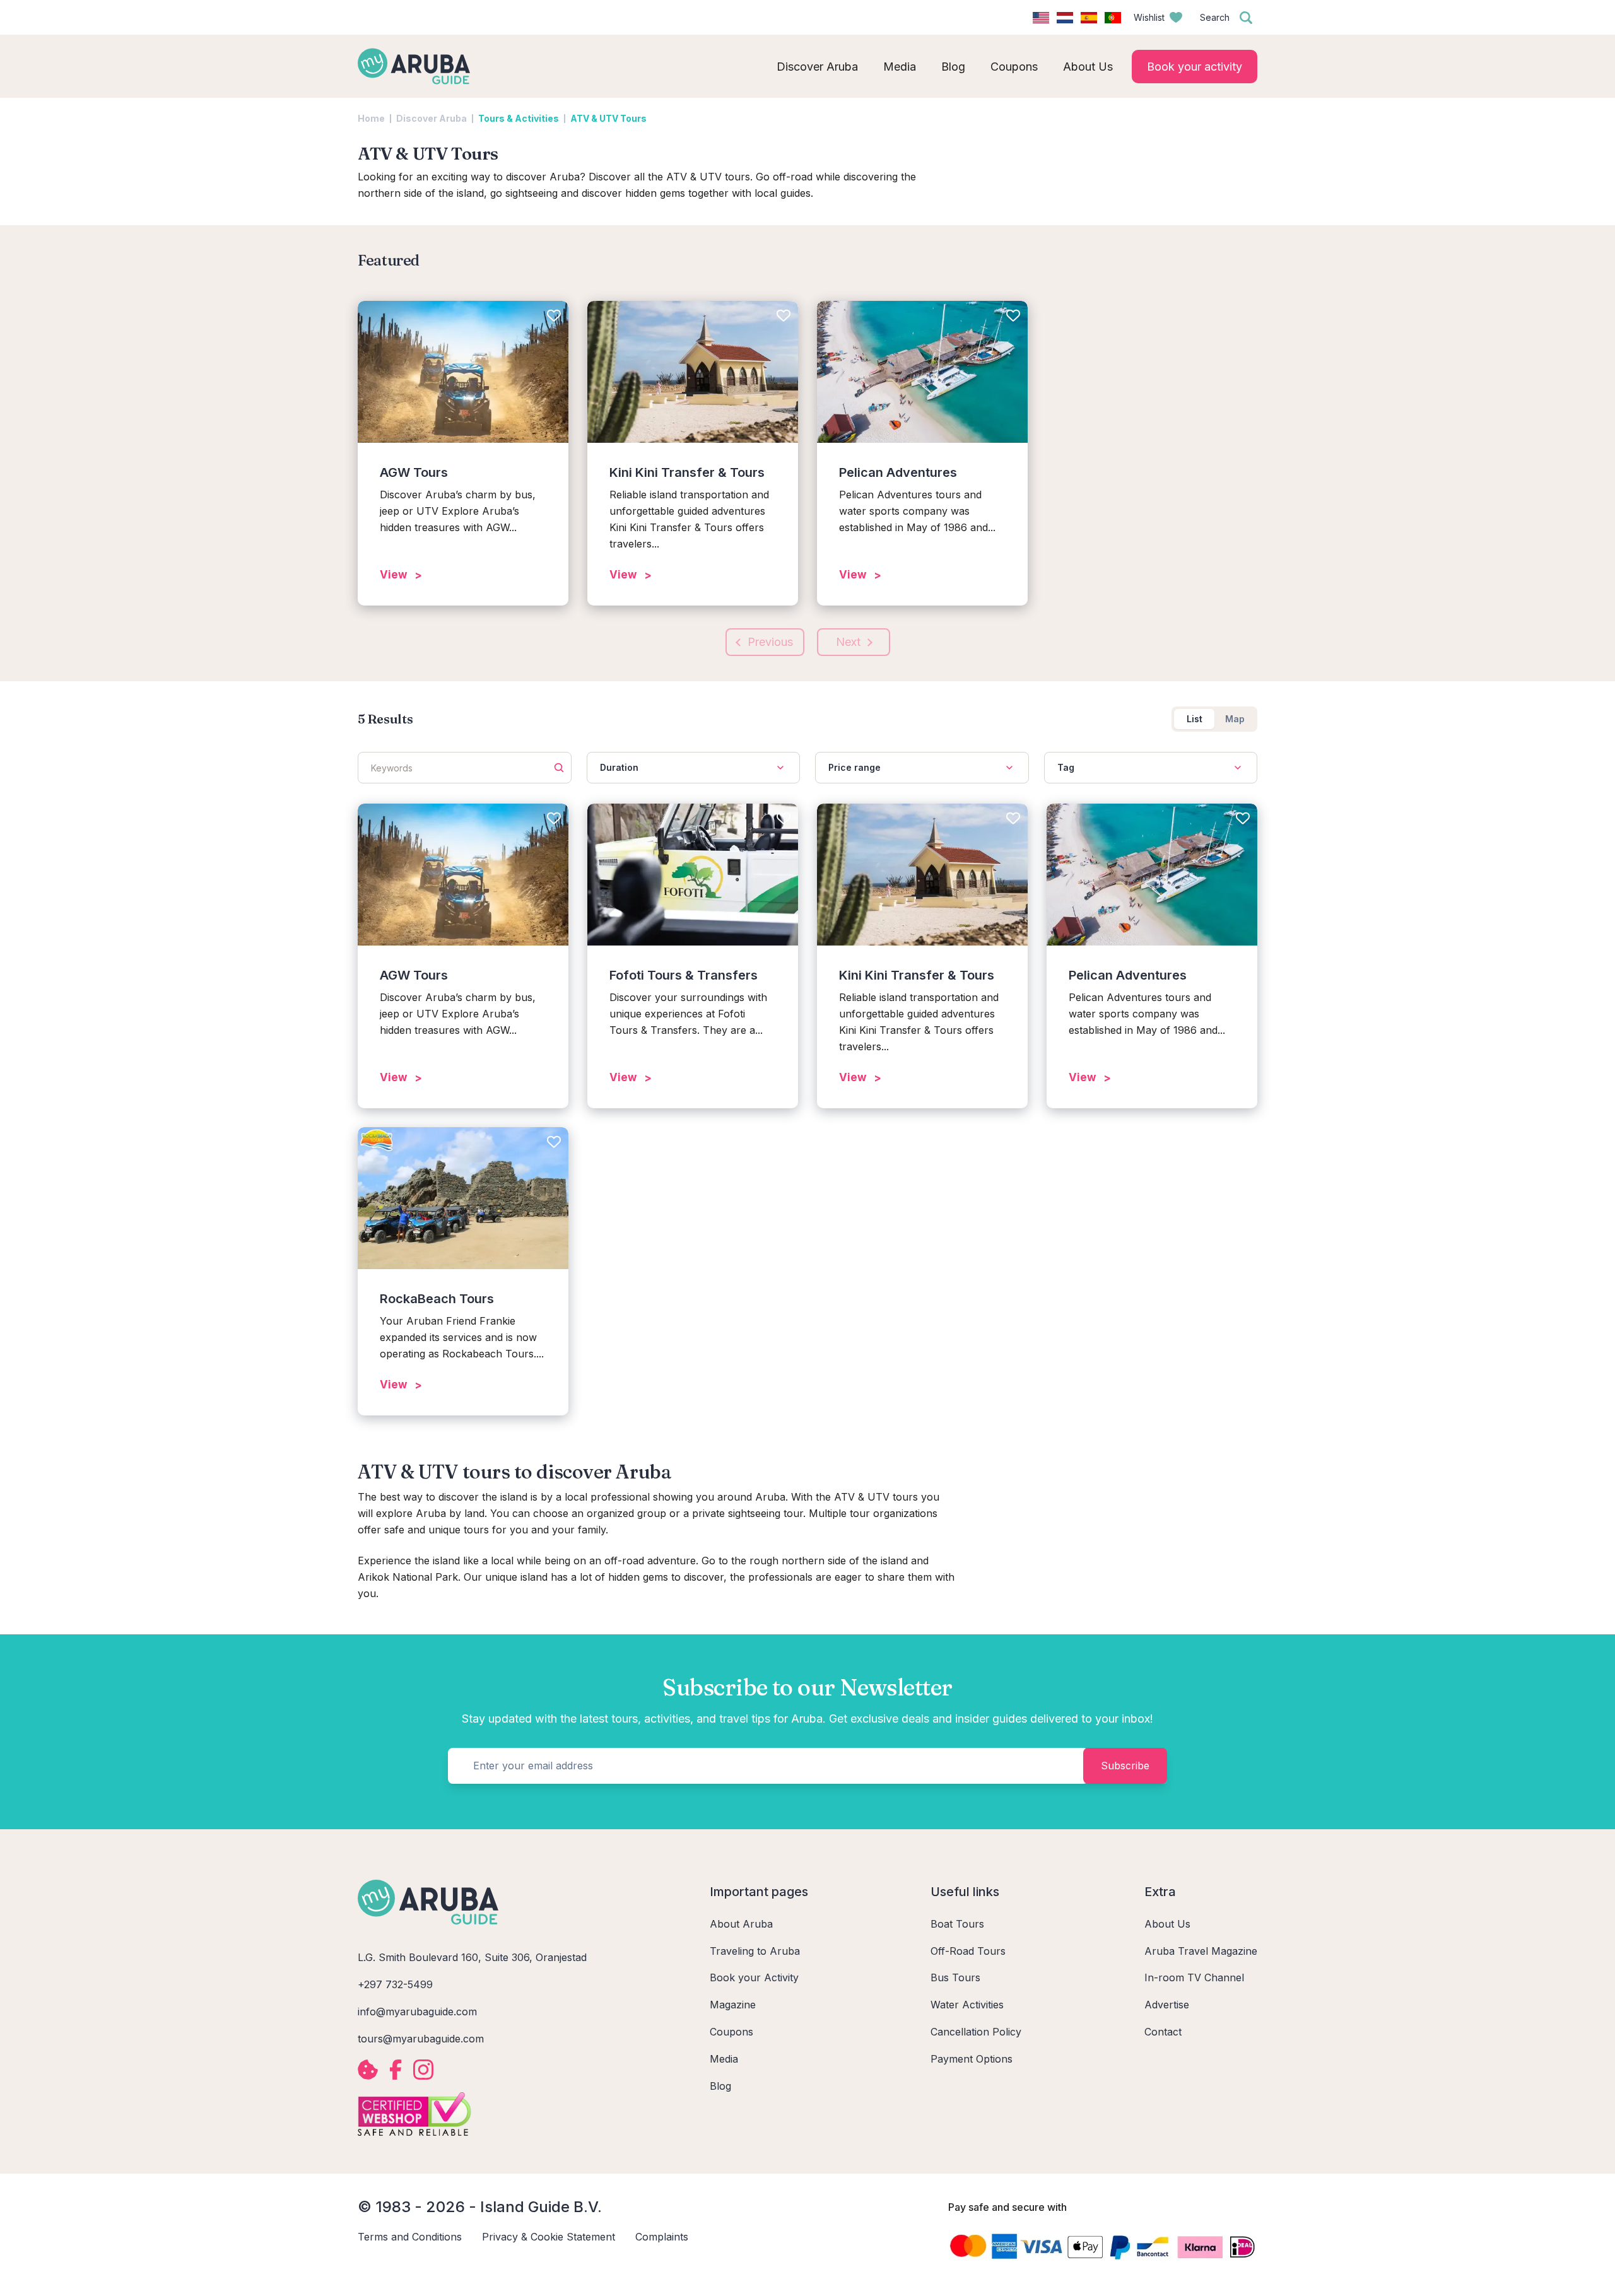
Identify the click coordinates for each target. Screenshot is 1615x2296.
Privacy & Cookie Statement (549, 2237)
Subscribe (1125, 1766)
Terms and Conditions (410, 2237)
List (1195, 719)
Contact (1163, 2032)
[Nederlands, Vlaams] (1065, 18)
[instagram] (423, 2070)
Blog (720, 2086)
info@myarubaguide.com (417, 2012)
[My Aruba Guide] (414, 66)
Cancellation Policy (976, 2032)
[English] (1041, 18)
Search (1215, 17)
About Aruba (741, 1924)
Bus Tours (955, 1977)
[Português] (1113, 18)
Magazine (733, 2005)
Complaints (662, 2237)
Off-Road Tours (968, 1951)
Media (724, 2059)
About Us (1167, 1924)
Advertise (1167, 2005)
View (393, 575)
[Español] (1089, 18)
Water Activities (967, 2005)
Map (1235, 719)
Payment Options (972, 2059)
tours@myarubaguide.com (421, 2039)
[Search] (1246, 18)
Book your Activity (754, 1977)
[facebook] (396, 2070)
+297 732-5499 (395, 1984)
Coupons (731, 2032)
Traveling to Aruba (755, 1951)
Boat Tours (957, 1924)
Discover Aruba (432, 118)
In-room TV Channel (1194, 1977)
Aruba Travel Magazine (1201, 1951)
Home (371, 118)
